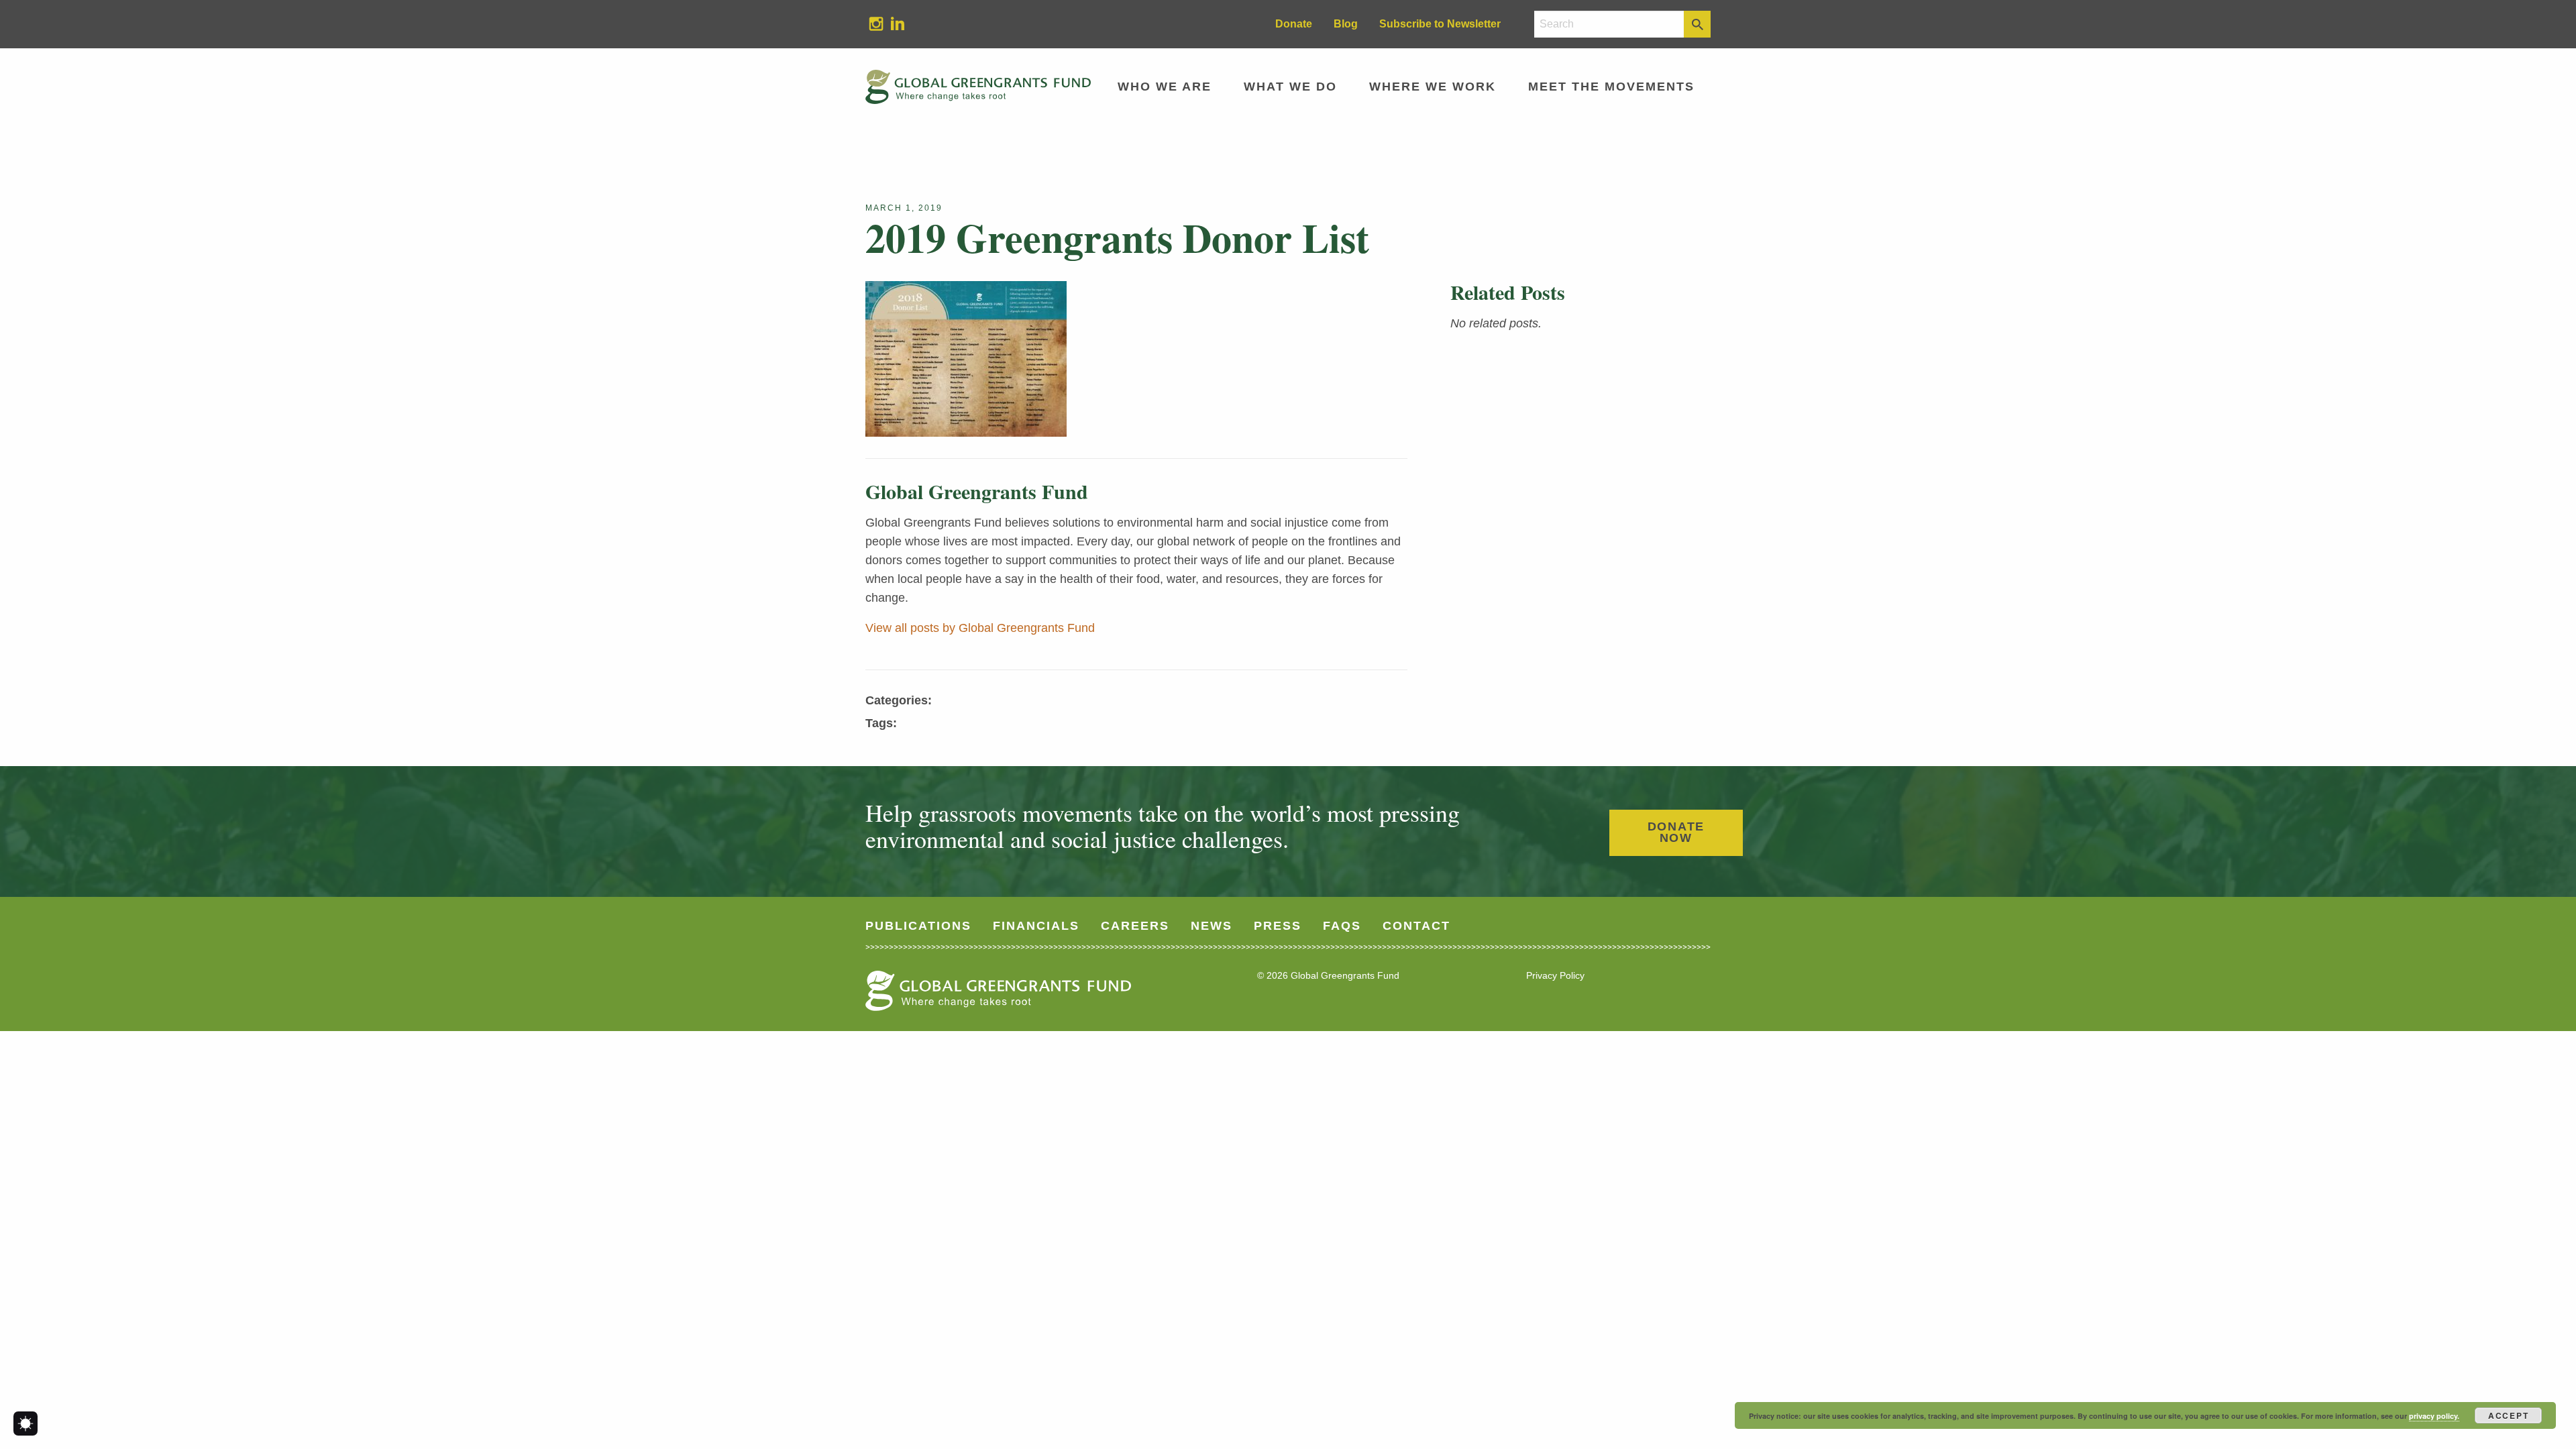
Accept (2509, 1415)
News (1212, 926)
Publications (918, 926)
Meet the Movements (1611, 87)
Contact (1416, 926)
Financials (1036, 926)
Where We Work (1433, 87)
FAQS (1342, 926)
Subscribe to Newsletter (1440, 24)
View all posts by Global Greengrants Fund (980, 628)
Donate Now (1676, 833)
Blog (1346, 24)
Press (1278, 926)
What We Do (1290, 87)
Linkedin (892, 23)
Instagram (871, 23)
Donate (1294, 24)
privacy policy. (2434, 1416)
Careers (1135, 926)
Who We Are (1165, 87)
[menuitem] (876, 24)
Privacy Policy (1555, 975)
